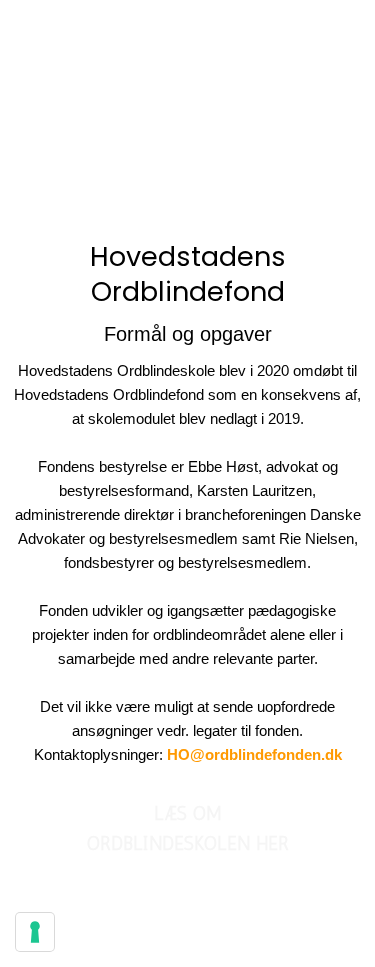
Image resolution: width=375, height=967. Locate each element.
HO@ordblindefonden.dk (254, 754)
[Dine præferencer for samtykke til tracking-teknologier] (35, 932)
